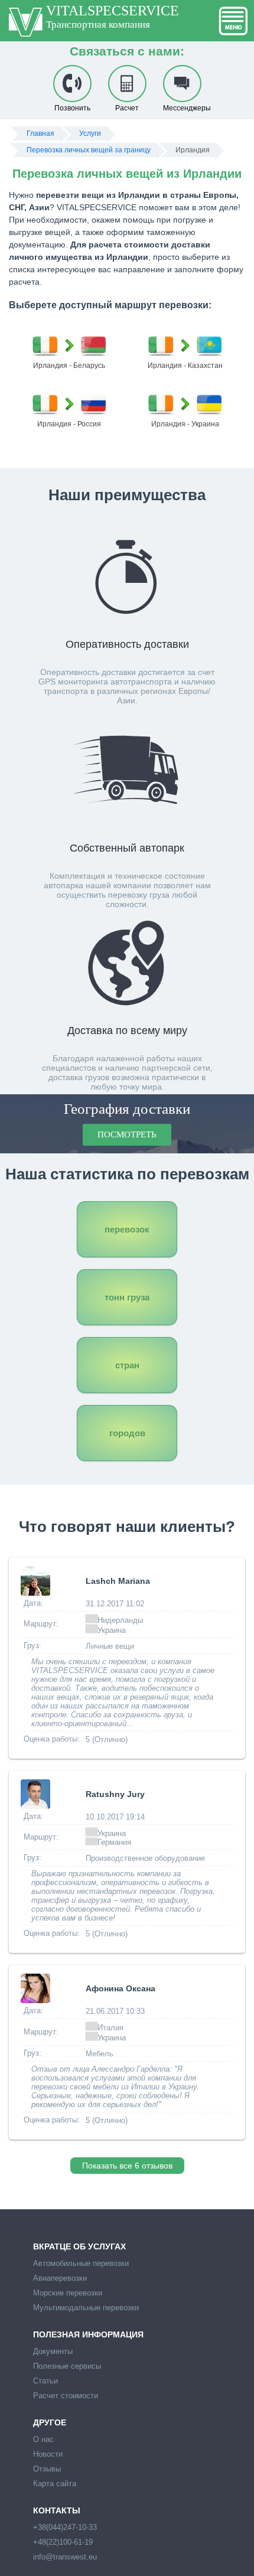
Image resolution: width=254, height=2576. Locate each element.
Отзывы (47, 2469)
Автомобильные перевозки (81, 2263)
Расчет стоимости (66, 2396)
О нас (43, 2439)
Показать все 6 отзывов (127, 2166)
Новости (48, 2454)
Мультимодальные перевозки (86, 2308)
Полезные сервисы (67, 2366)
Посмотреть (127, 1134)
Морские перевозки (68, 2293)
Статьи (45, 2381)
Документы (53, 2351)
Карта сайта (55, 2484)
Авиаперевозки (60, 2278)
